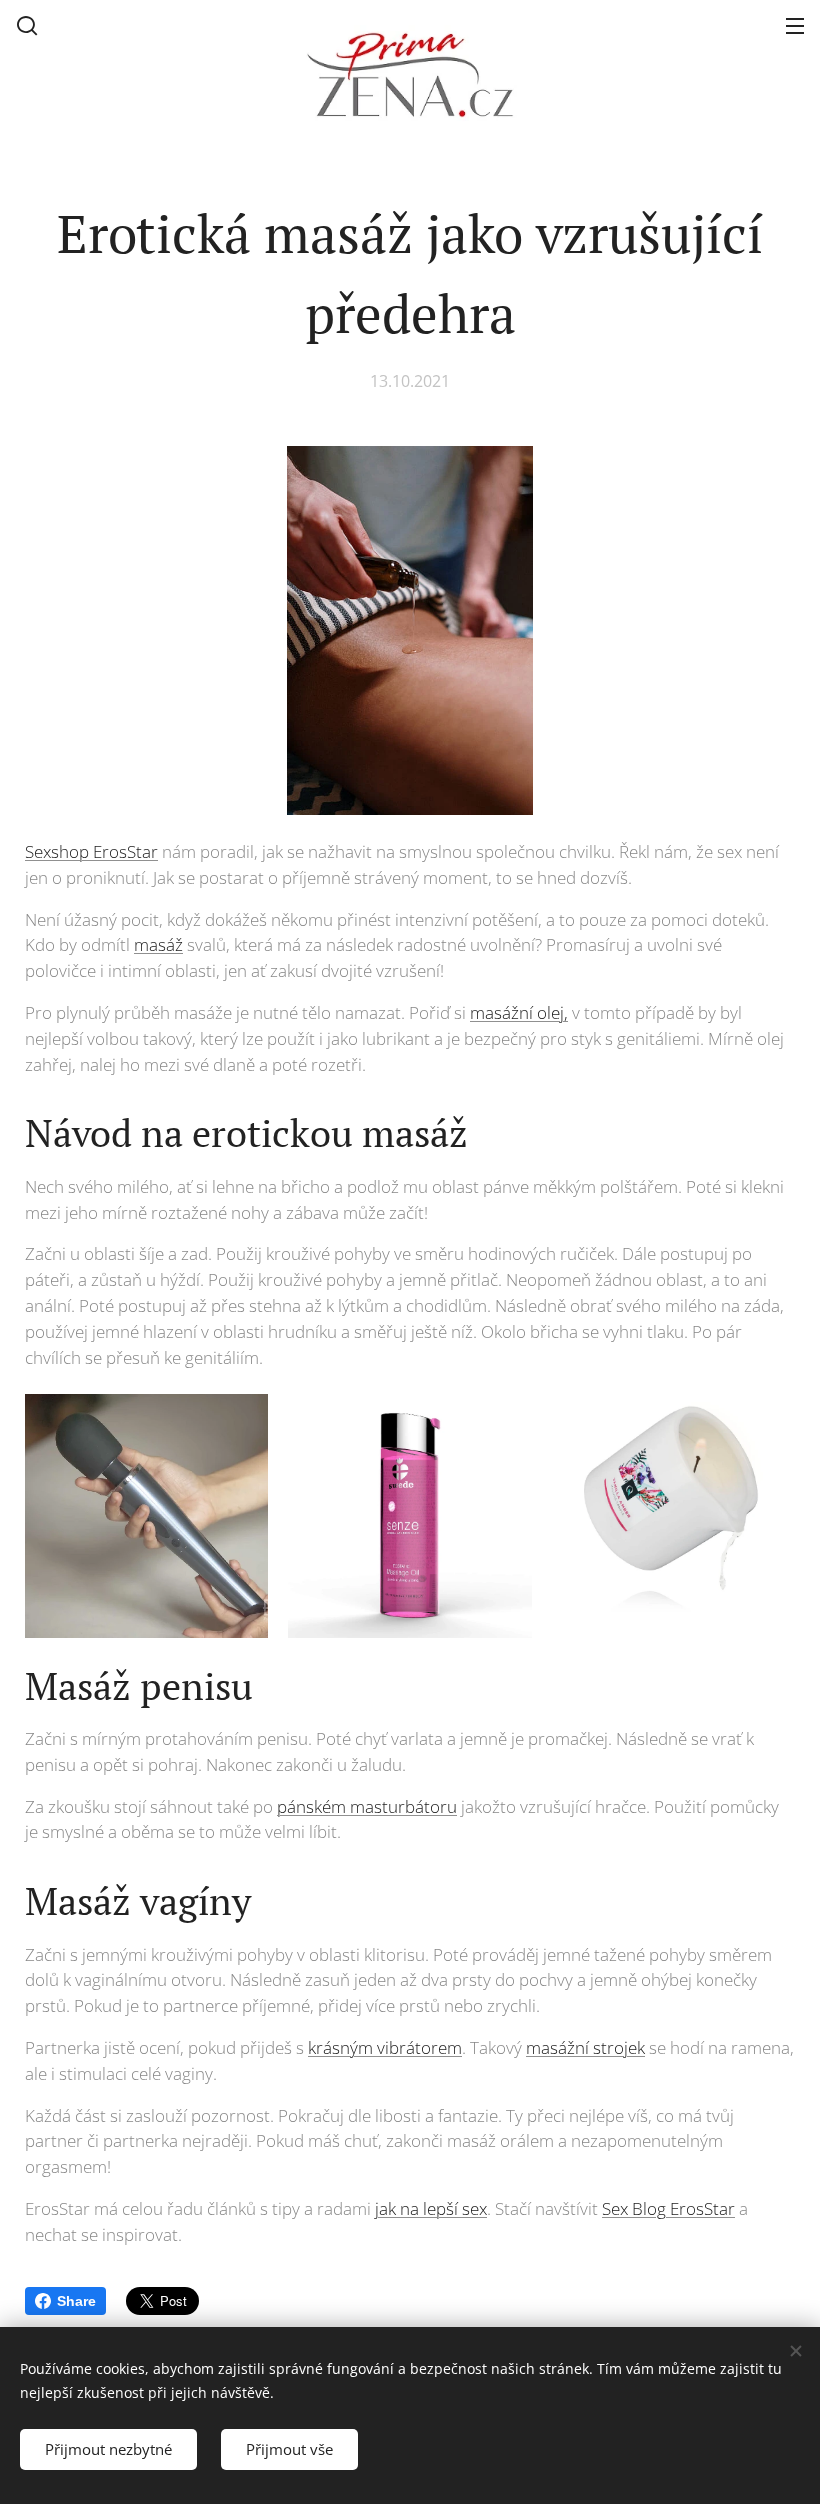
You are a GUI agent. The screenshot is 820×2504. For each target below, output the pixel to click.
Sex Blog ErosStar (668, 2208)
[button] (27, 25)
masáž (158, 944)
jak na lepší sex (431, 2208)
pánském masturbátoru (367, 1806)
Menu (795, 25)
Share (76, 2301)
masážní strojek (585, 2047)
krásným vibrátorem (385, 2047)
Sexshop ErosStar (91, 851)
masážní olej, (519, 1012)
